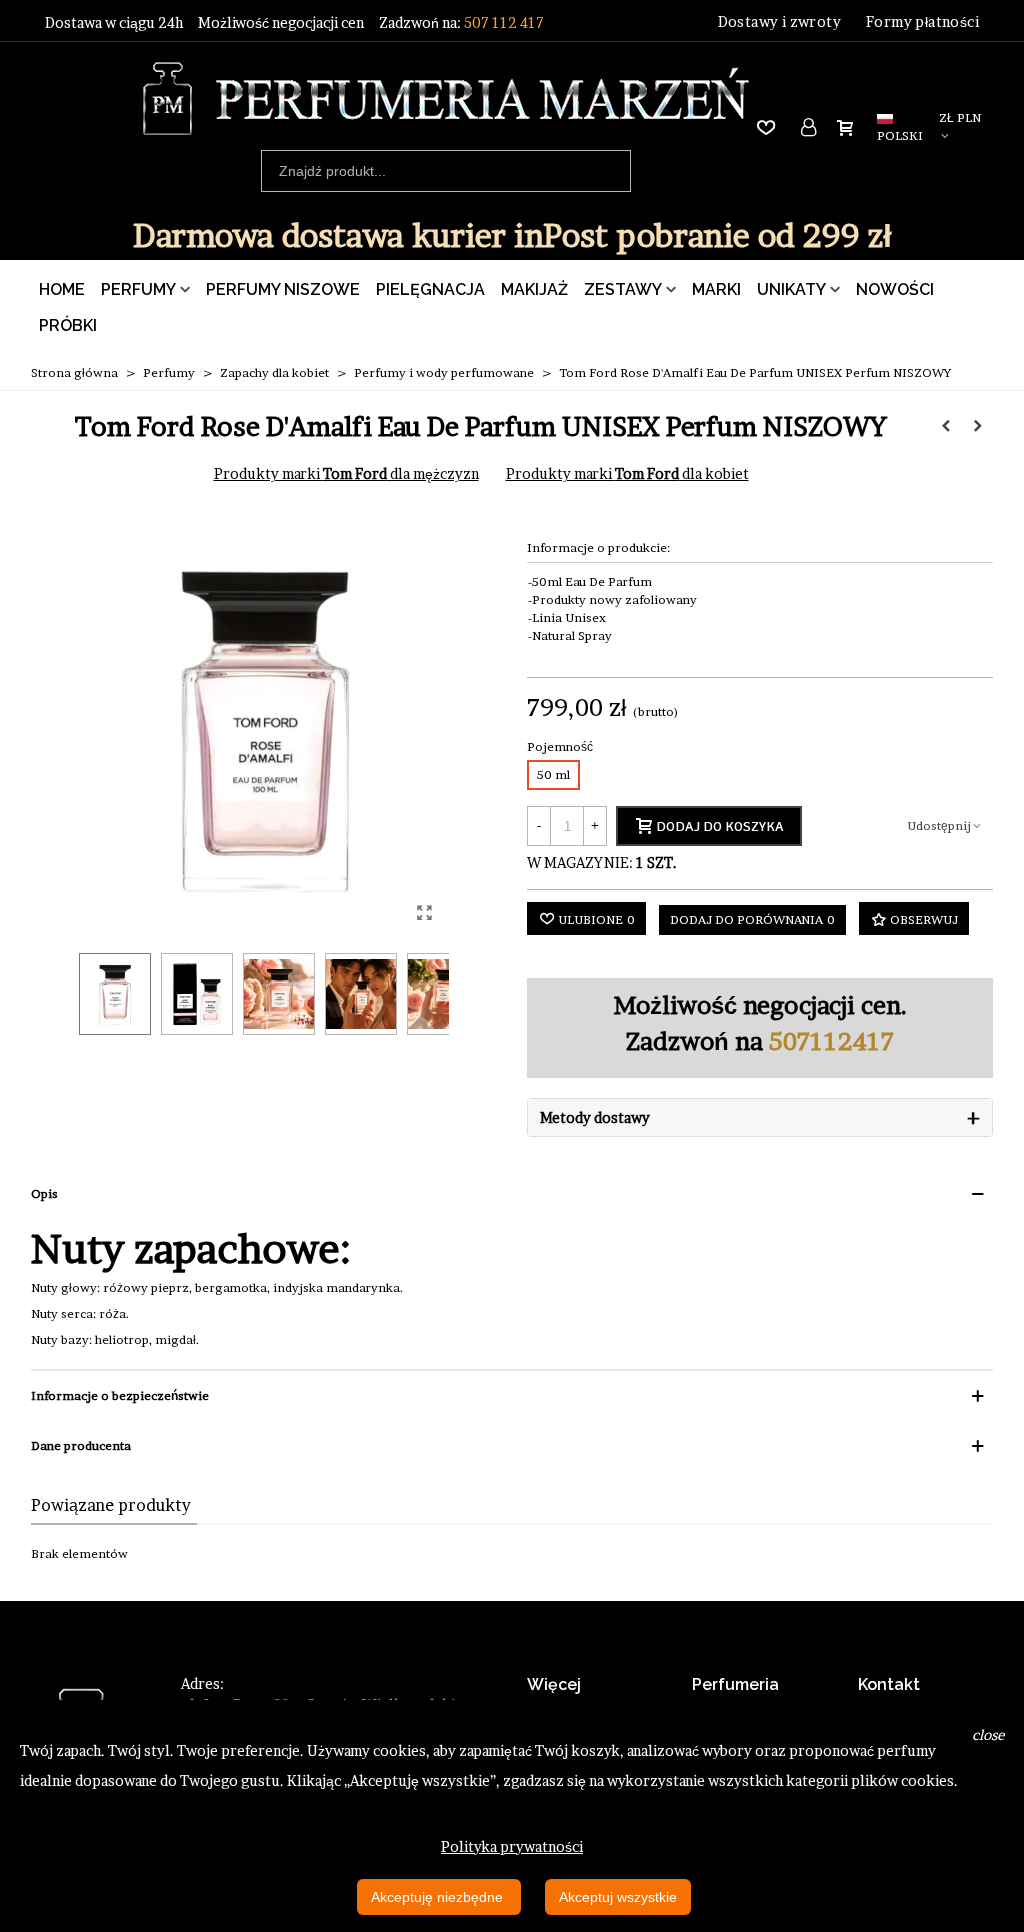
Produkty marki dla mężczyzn (346, 473)
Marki (716, 289)
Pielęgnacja (430, 289)
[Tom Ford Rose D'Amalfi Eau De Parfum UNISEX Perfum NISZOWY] (424, 912)
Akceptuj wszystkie (618, 1897)
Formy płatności (922, 21)
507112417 (831, 1041)
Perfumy (138, 289)
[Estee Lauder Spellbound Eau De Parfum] (946, 426)
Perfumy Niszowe (283, 289)
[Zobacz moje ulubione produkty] (770, 127)
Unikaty (791, 289)
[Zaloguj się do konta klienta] (810, 127)
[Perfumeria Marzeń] (445, 98)
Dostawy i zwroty (779, 21)
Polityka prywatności (512, 1846)
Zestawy (623, 289)
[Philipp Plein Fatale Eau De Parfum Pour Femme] (978, 426)
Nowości (895, 289)
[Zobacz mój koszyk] (849, 127)
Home (62, 289)
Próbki (68, 325)
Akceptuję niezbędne (439, 1897)
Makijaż (534, 289)
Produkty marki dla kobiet (627, 473)
